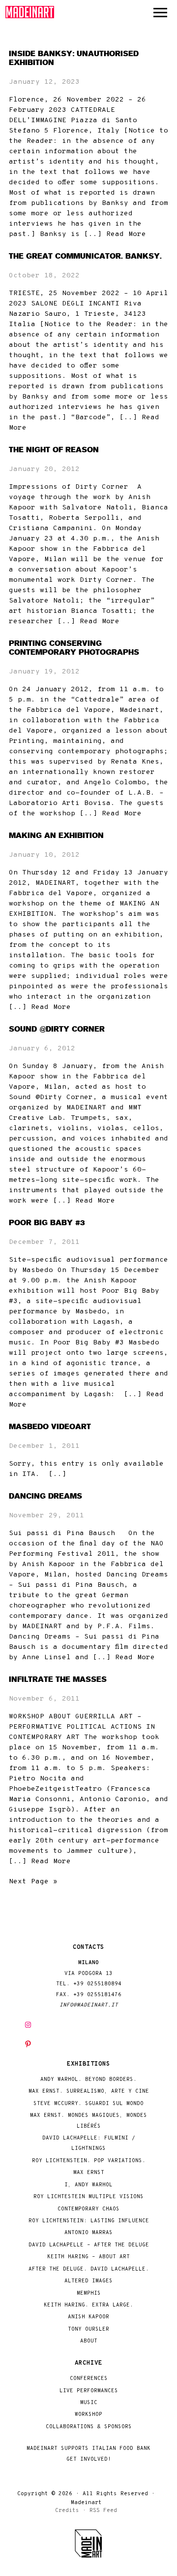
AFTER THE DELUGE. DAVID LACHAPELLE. (89, 2269)
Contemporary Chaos (88, 2209)
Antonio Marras (88, 2233)
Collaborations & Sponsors (89, 2427)
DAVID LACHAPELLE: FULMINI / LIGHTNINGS (89, 2143)
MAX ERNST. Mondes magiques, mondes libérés (88, 2121)
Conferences (89, 2379)
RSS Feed (103, 2510)
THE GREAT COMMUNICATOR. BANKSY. (85, 256)
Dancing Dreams (45, 1496)
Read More (126, 234)
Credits (67, 2510)
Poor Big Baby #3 (47, 1223)
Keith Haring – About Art (88, 2257)
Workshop (88, 2415)
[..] (58, 1474)
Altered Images (88, 2281)
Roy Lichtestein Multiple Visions (88, 2197)
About (89, 2341)
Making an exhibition (56, 836)
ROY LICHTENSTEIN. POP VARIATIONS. (89, 2161)
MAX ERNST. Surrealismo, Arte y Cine (89, 2091)
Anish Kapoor (88, 2317)
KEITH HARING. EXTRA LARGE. (88, 2305)
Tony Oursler (88, 2329)
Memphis (89, 2293)
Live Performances (89, 2391)
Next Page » (33, 1882)
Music (89, 2403)
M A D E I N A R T (30, 12)
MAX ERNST (89, 2173)
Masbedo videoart (50, 1427)
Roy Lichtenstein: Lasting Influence (89, 2221)
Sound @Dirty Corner (57, 1029)
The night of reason (54, 450)
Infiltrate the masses (58, 1679)
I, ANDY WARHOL (88, 2185)
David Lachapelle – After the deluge (89, 2245)
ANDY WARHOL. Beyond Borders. (88, 2080)
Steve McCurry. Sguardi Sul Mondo (88, 2104)
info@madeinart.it (89, 2005)
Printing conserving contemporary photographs (74, 648)
